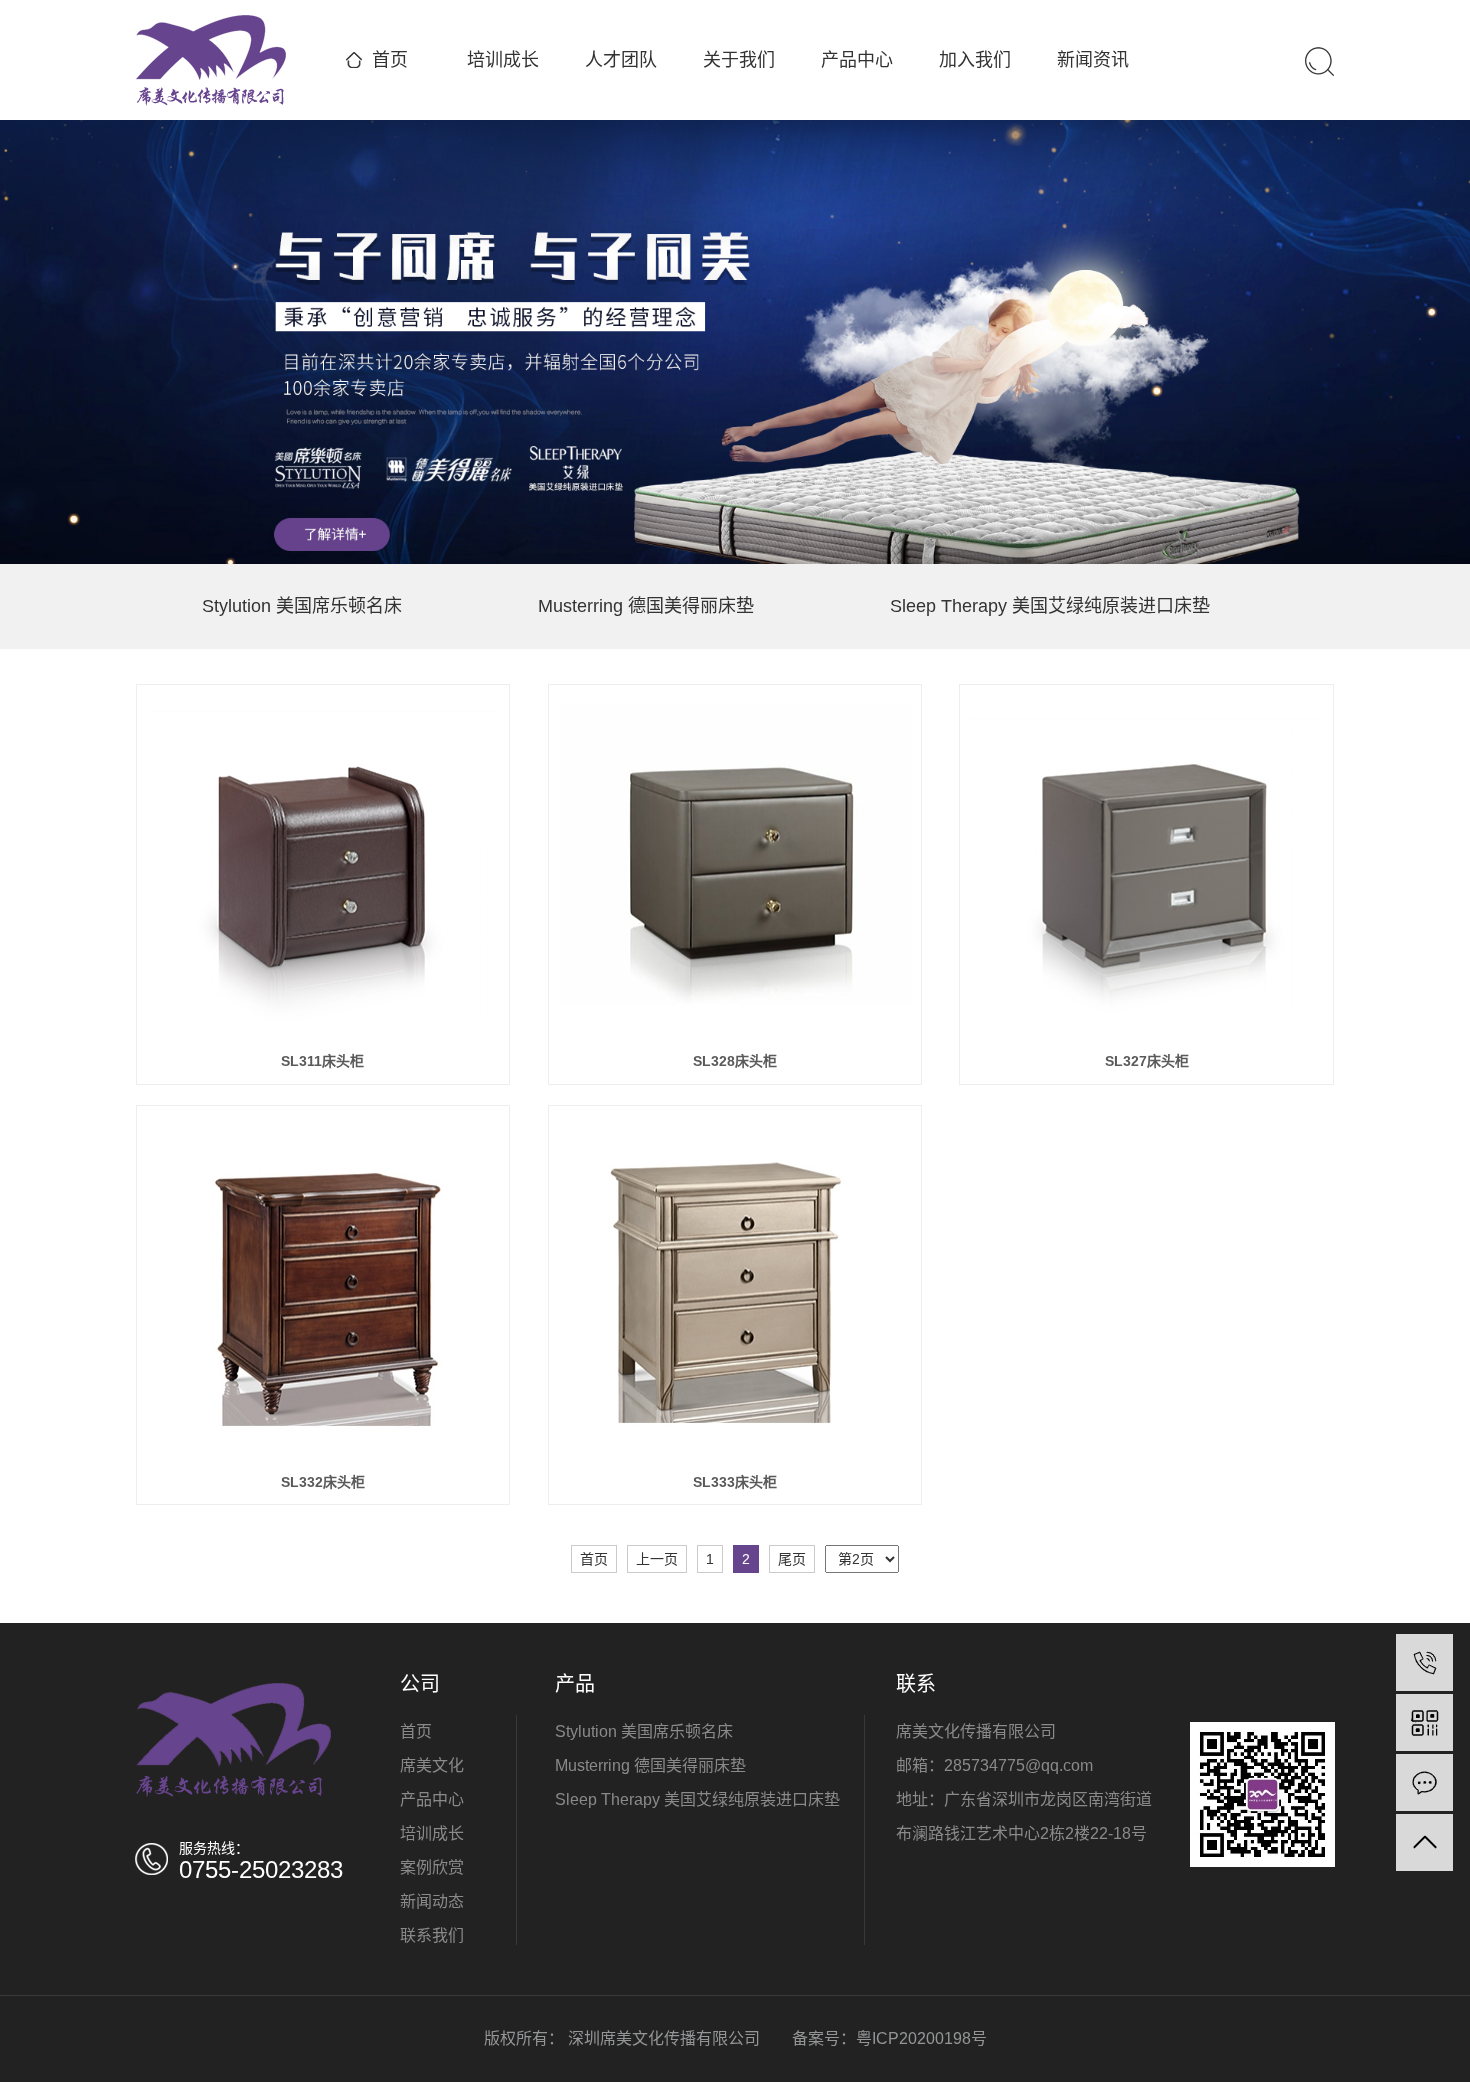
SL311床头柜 (322, 1061)
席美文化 (432, 1765)
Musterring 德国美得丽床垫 (646, 606)
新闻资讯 (1093, 60)
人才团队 (621, 60)
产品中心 (857, 60)
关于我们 (739, 60)
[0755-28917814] (1424, 1662)
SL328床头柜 (735, 1061)
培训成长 (503, 60)
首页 (390, 60)
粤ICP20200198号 (921, 2038)
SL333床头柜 (735, 1482)
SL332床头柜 (323, 1482)
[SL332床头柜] (323, 1288)
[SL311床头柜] (323, 867)
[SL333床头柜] (735, 1288)
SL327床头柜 (1147, 1061)
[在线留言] (1424, 1782)
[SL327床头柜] (1146, 867)
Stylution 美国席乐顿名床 (302, 606)
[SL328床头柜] (735, 867)
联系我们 (432, 1935)
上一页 (657, 1559)
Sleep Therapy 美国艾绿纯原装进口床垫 (1050, 606)
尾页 (792, 1559)
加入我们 (975, 60)
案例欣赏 (434, 1867)
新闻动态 (432, 1901)
